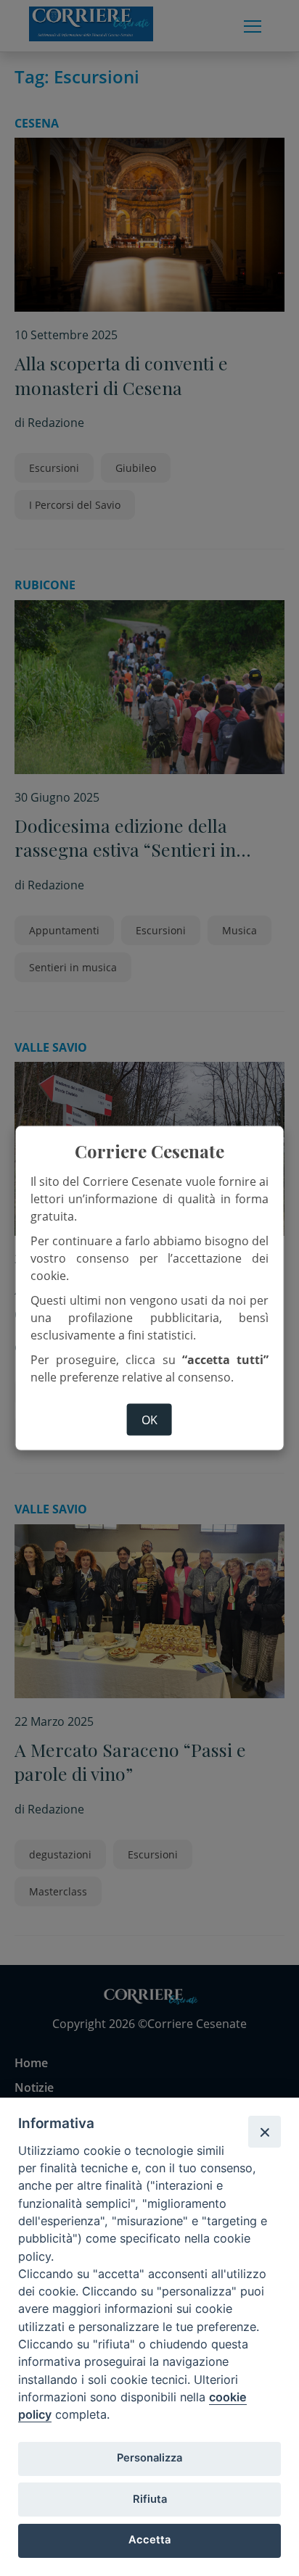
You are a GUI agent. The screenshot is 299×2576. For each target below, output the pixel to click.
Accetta (149, 2540)
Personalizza (149, 2458)
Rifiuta (150, 2499)
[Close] (264, 2132)
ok (149, 1419)
